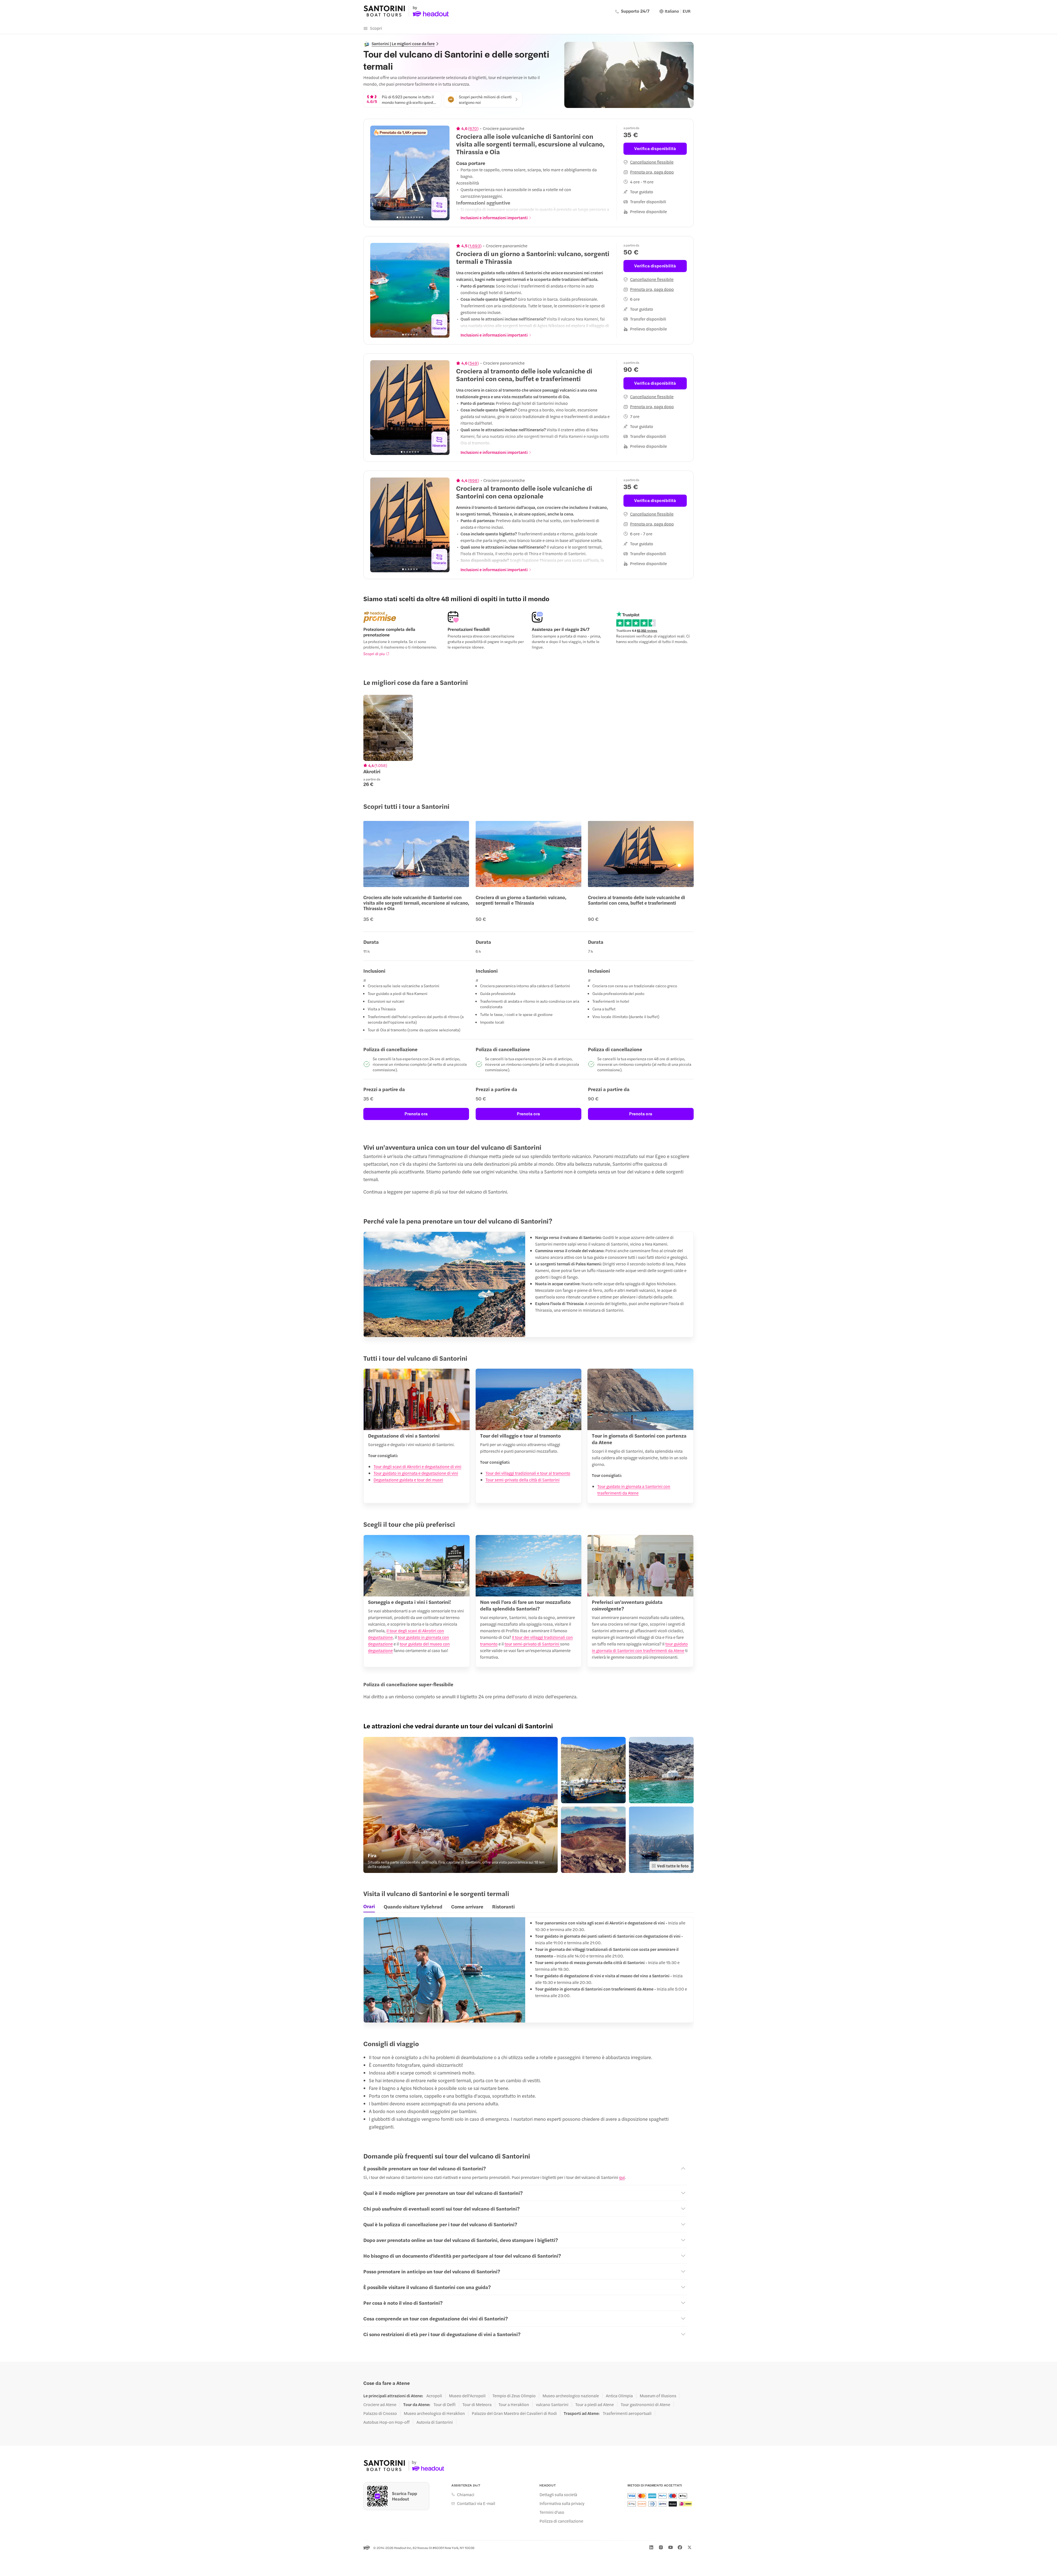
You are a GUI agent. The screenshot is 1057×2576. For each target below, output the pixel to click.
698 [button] (474, 480)
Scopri (376, 28)
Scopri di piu (374, 654)
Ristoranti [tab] (503, 1906)
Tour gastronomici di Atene (645, 2404)
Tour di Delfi (445, 2404)
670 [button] (473, 128)
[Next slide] (442, 173)
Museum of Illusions (658, 2396)
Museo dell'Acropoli (467, 2396)
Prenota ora (416, 1114)
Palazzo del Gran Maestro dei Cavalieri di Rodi (514, 2413)
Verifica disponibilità (655, 148)
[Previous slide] (377, 173)
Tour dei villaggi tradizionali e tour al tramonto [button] (528, 1473)
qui (622, 2177)
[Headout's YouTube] (671, 2547)
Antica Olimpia (619, 2396)
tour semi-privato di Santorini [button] (532, 1644)
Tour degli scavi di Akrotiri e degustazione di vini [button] (417, 1466)
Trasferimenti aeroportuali (627, 2413)
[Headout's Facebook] (680, 2547)
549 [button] (473, 363)
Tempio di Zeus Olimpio (514, 2396)
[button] (461, 1805)
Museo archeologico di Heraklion (434, 2413)
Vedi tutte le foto (673, 1866)
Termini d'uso (552, 2512)
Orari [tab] (369, 1906)
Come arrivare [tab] (467, 1906)
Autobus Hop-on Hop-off (386, 2422)
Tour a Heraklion (514, 2404)
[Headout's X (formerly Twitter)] (690, 2547)
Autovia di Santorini (435, 2422)
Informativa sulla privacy (562, 2503)
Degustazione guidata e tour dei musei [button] (408, 1480)
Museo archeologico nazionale (571, 2396)
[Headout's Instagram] (661, 2547)
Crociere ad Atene (380, 2404)
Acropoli (434, 2396)
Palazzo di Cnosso (380, 2413)
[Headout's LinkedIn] (651, 2547)
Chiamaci (466, 2494)
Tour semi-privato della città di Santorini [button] (523, 1480)
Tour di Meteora (477, 2404)
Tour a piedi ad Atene (595, 2404)
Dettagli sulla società (558, 2494)
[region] (410, 173)
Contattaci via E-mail (476, 2503)
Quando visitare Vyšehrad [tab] (413, 1906)
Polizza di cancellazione (561, 2521)
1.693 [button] (475, 246)
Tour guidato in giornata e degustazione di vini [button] (416, 1473)
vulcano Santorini (552, 2404)
